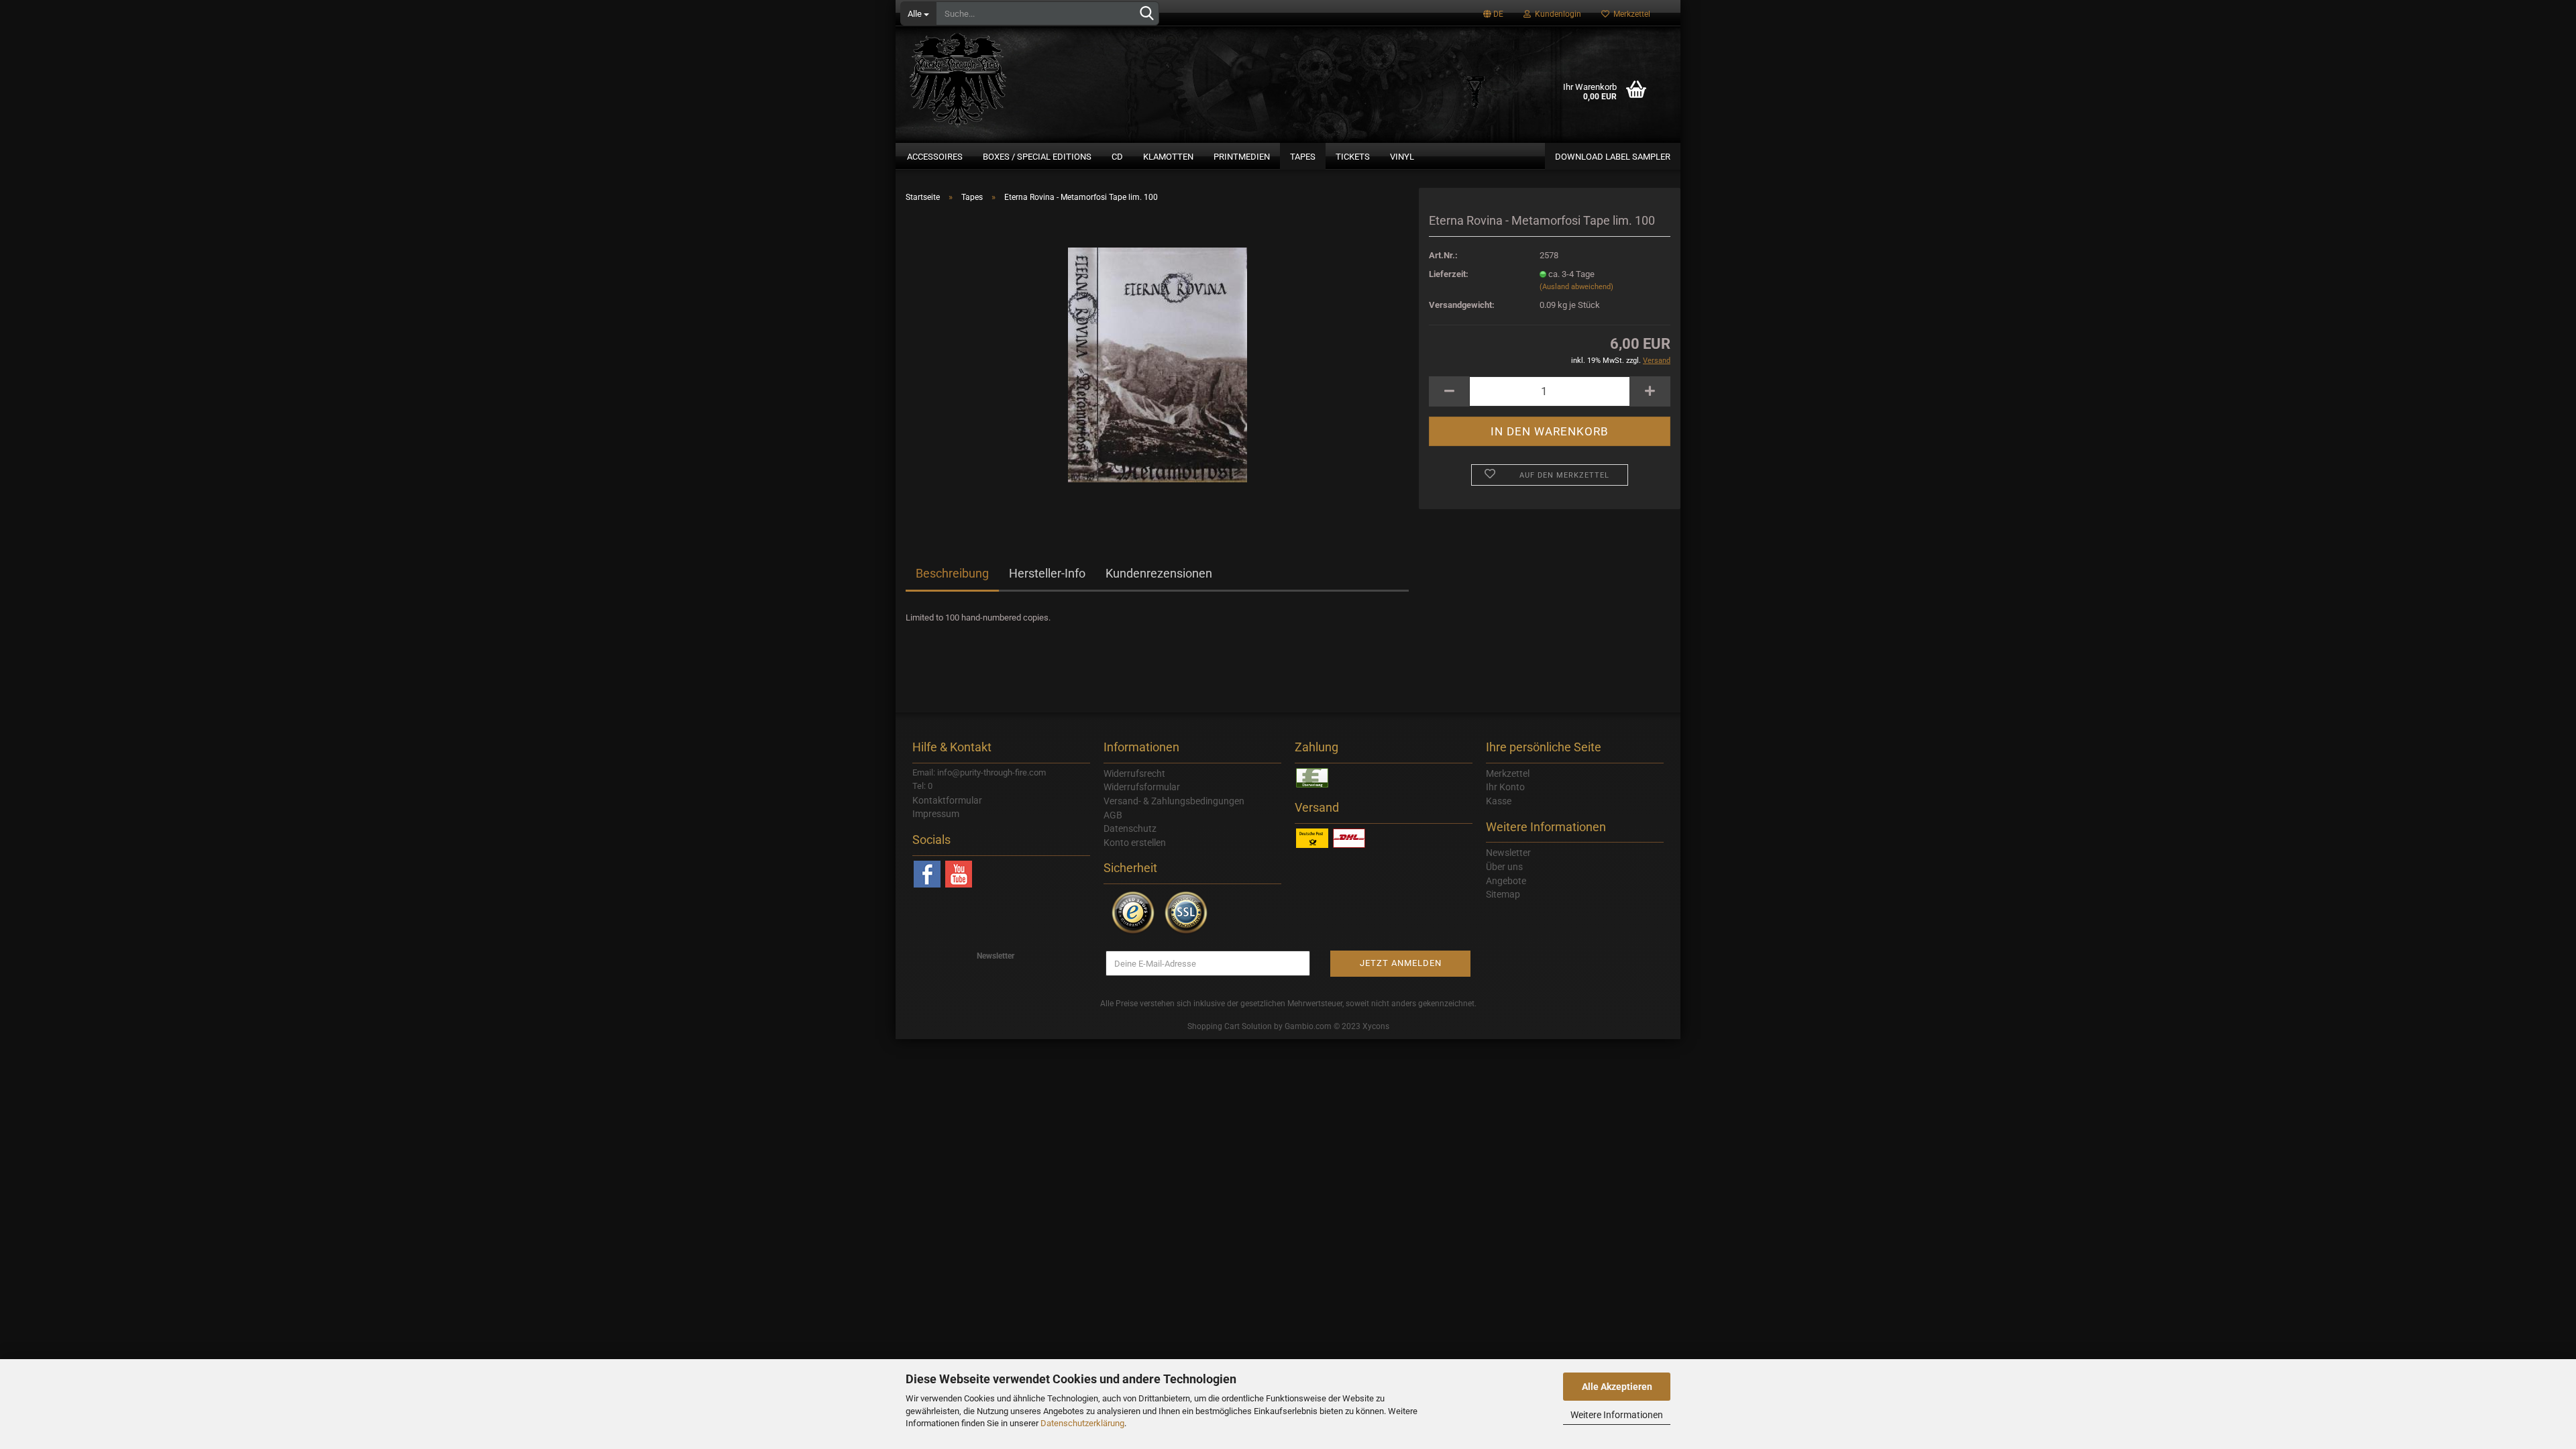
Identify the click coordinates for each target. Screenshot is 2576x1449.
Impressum (936, 814)
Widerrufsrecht (1134, 773)
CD (1117, 157)
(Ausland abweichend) (1576, 287)
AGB (1113, 815)
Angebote (1506, 881)
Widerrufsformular (1142, 787)
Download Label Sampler (1613, 157)
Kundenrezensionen (1159, 573)
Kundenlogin (1556, 14)
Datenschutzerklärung (1082, 1423)
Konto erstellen (1135, 843)
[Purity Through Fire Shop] (1010, 74)
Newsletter (1508, 853)
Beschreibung (952, 573)
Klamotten (1168, 157)
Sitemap (1503, 894)
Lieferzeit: (1449, 274)
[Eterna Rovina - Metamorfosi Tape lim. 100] (1158, 364)
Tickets (1353, 157)
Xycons (1376, 1026)
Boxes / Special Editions (1037, 157)
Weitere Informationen (1617, 1415)
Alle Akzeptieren (1617, 1387)
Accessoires (935, 157)
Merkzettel (1630, 14)
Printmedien (1242, 157)
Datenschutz (1130, 828)
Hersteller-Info (1047, 573)
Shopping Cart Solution (1230, 1026)
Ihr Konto (1505, 787)
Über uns (1504, 867)
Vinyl (1402, 157)
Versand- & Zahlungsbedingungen (1174, 801)
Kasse (1499, 801)
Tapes (1303, 157)
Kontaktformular (947, 800)
